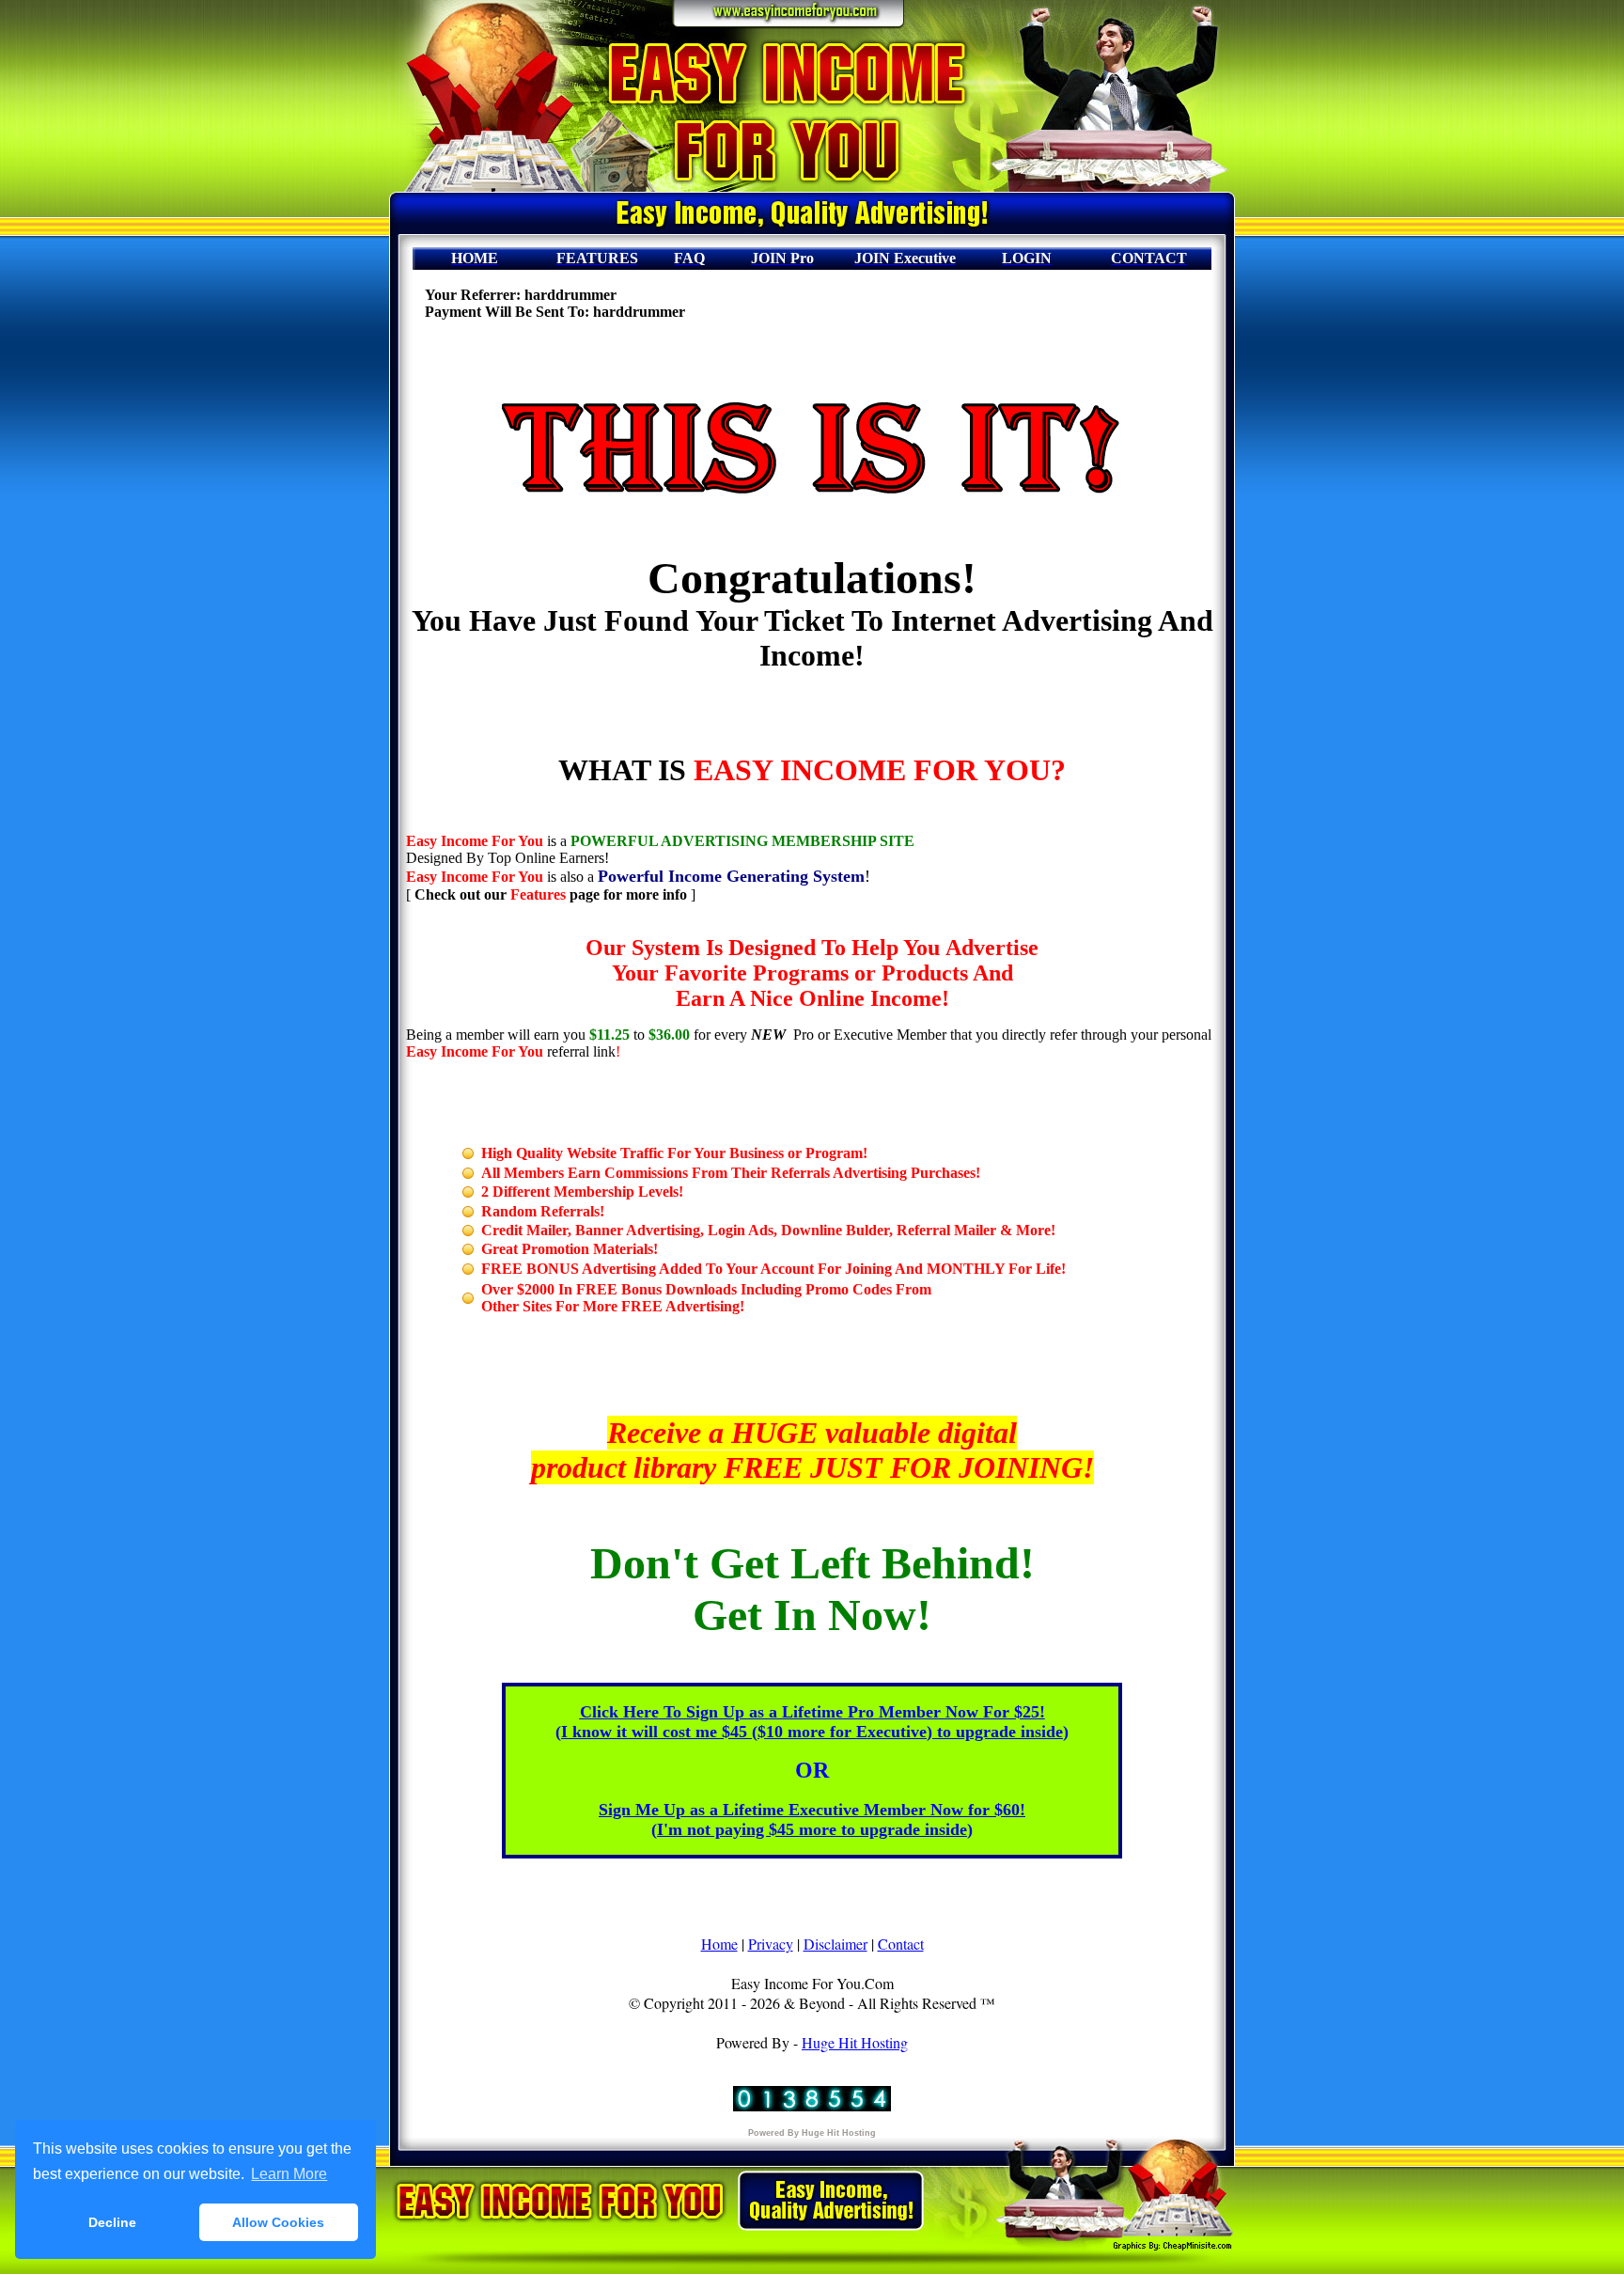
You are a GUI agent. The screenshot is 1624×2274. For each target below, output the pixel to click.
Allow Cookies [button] (278, 2222)
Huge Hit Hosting (855, 2042)
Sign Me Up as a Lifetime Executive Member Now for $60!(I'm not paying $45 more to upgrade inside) (812, 1819)
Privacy (771, 1944)
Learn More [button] (289, 2174)
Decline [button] (112, 2222)
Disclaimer (835, 1944)
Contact (901, 1944)
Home (719, 1944)
